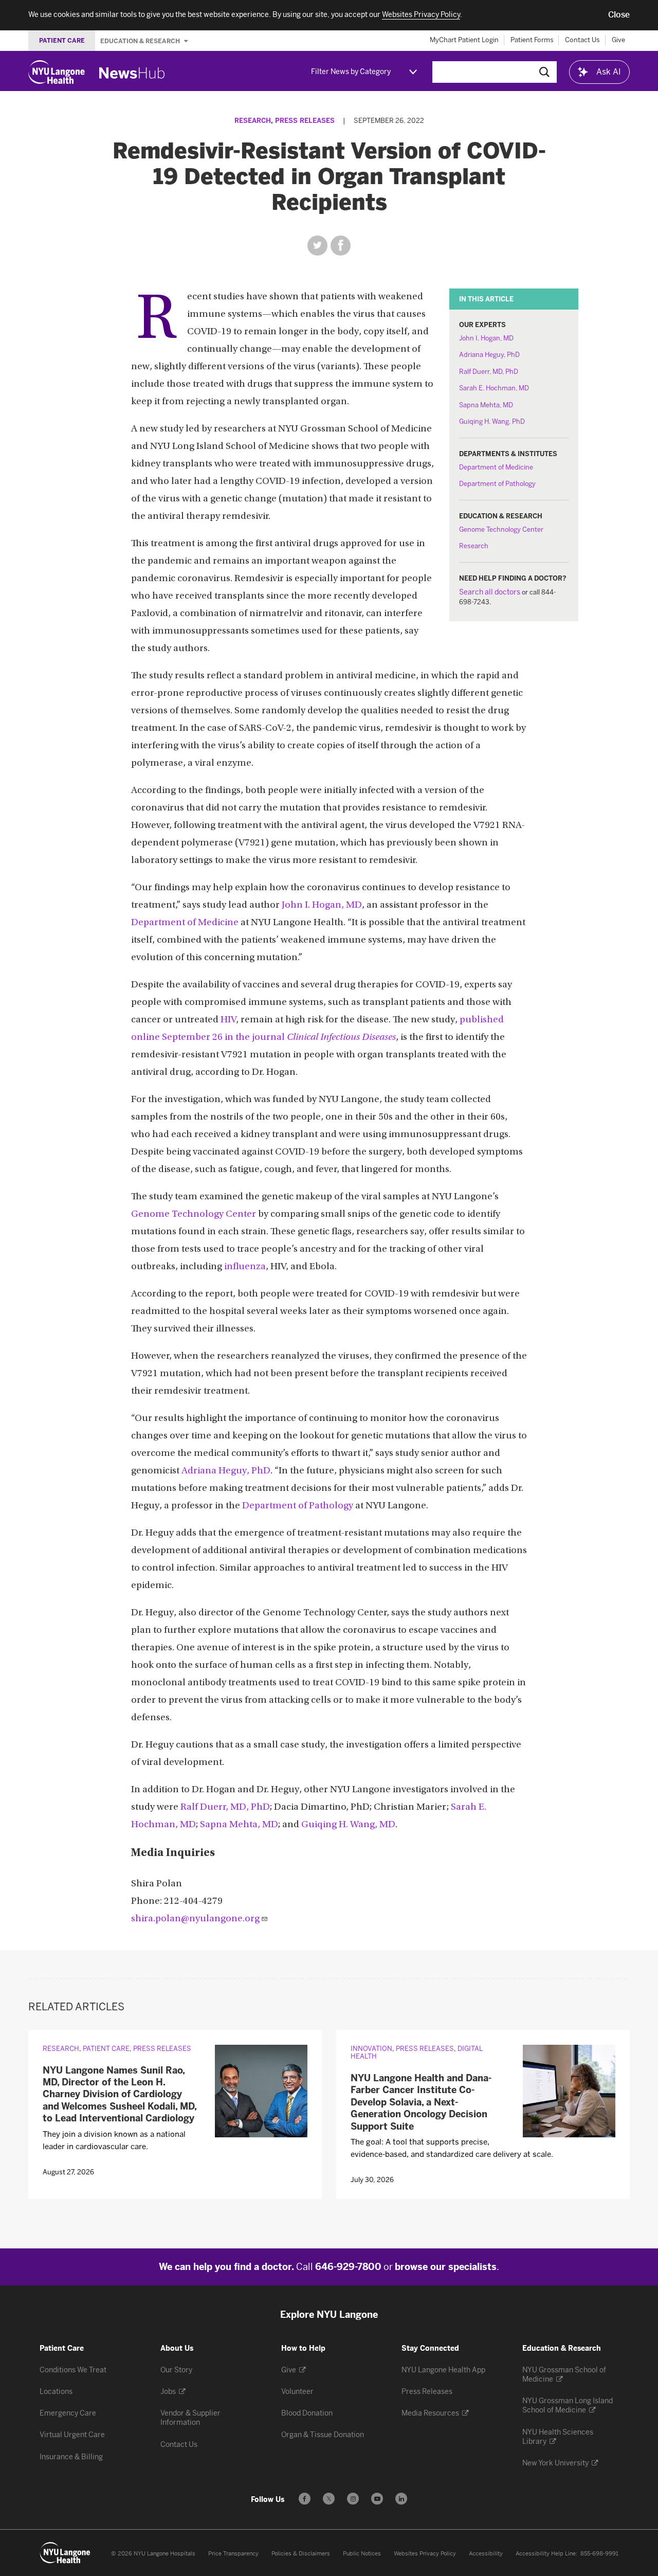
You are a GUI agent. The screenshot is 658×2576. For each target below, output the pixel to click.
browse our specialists (446, 2267)
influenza (245, 1267)
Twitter (317, 246)
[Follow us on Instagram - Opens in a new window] (353, 2499)
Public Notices (362, 2554)
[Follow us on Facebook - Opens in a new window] (305, 2499)
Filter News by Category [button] (351, 72)
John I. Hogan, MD (486, 338)
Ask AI (609, 72)
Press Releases (305, 121)
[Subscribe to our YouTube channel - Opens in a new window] (377, 2499)
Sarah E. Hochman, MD (494, 388)
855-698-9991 (599, 2554)
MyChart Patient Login (464, 40)
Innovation (371, 2049)
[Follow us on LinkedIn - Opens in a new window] (401, 2499)
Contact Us (582, 40)
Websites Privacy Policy (425, 2554)
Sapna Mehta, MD (486, 405)
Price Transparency (233, 2554)
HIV (228, 1020)
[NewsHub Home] (132, 73)
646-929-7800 (348, 2267)
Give (618, 40)
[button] (619, 15)
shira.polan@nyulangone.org (195, 1919)
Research (253, 121)
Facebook (341, 246)
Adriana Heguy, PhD (489, 355)
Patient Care (106, 2049)
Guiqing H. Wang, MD (348, 1825)
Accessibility (486, 2554)
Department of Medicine (496, 467)
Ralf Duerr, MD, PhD (489, 372)
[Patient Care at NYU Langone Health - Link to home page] (65, 2553)
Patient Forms (532, 40)
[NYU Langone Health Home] (57, 72)
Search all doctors (490, 592)
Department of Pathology (497, 484)
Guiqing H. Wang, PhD (492, 421)
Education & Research (141, 41)
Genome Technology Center (501, 529)
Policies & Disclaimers (301, 2554)
